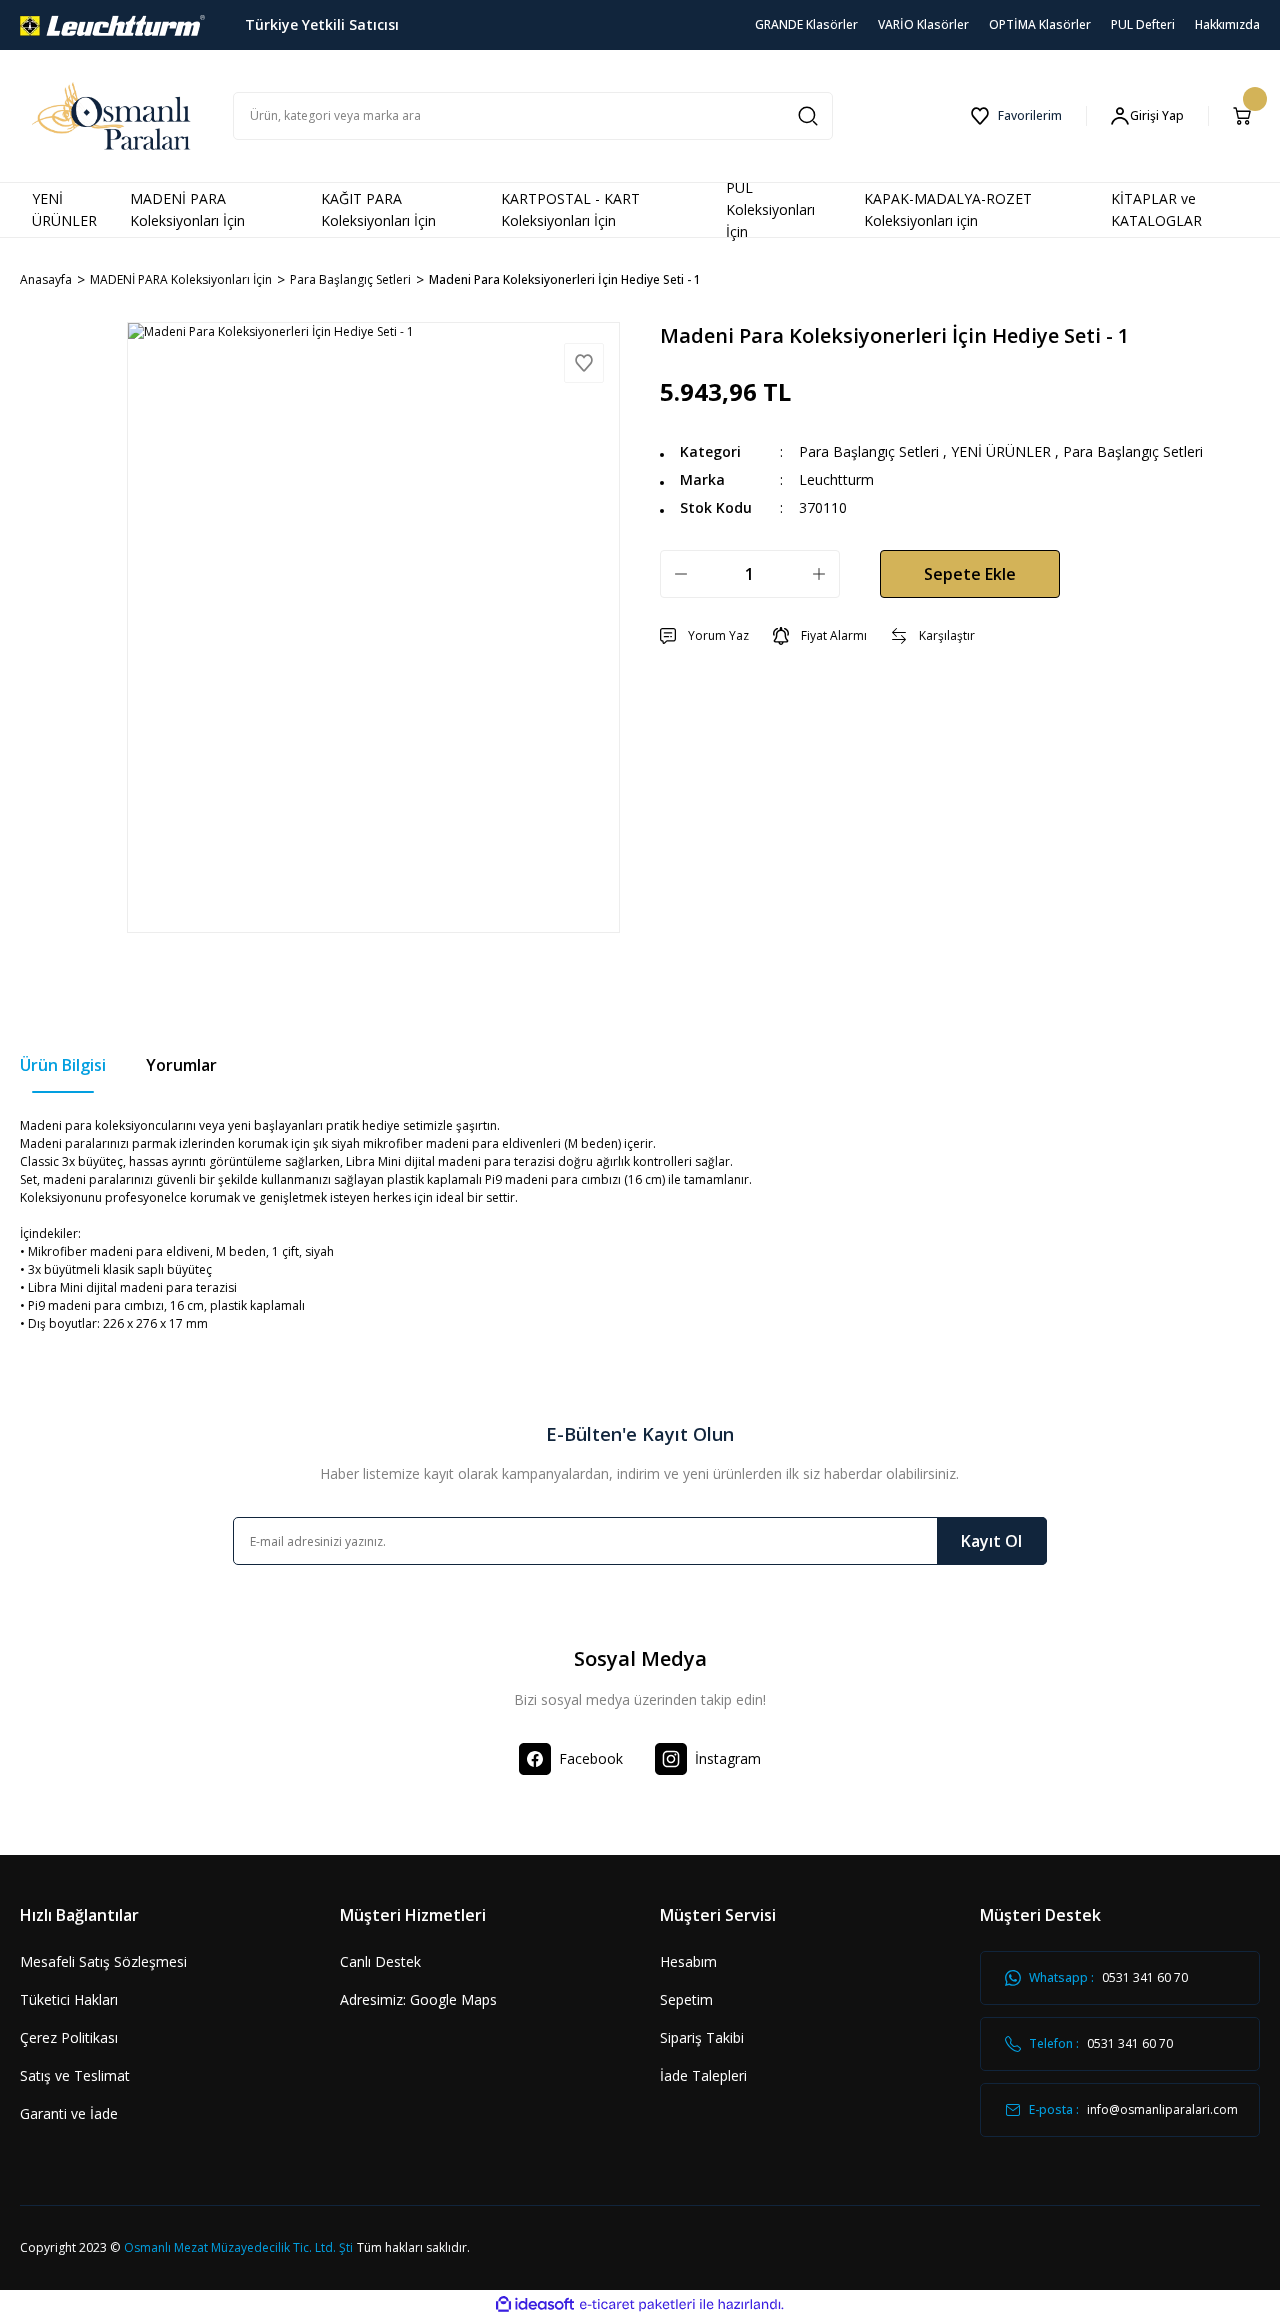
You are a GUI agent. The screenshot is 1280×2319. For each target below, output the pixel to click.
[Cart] (1246, 116)
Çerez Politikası (69, 2037)
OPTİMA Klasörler (1040, 24)
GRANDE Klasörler (806, 24)
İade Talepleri (703, 2075)
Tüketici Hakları (69, 1999)
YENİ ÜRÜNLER (1001, 451)
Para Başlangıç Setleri (869, 451)
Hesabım (688, 1961)
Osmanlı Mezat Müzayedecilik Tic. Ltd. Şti (238, 2247)
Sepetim (686, 1999)
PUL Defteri (1143, 24)
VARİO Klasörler (923, 24)
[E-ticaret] (637, 2305)
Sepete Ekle (970, 574)
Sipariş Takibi (702, 2037)
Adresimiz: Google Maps (418, 1999)
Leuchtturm (836, 479)
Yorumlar (181, 1065)
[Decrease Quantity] (681, 574)
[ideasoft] (535, 2304)
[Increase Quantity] (819, 574)
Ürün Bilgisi (63, 1065)
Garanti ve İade (69, 2113)
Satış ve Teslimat (75, 2075)
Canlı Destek (380, 1961)
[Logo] (112, 23)
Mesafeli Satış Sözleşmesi (103, 1961)
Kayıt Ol (991, 1541)
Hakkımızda (1227, 24)
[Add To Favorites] (584, 363)
